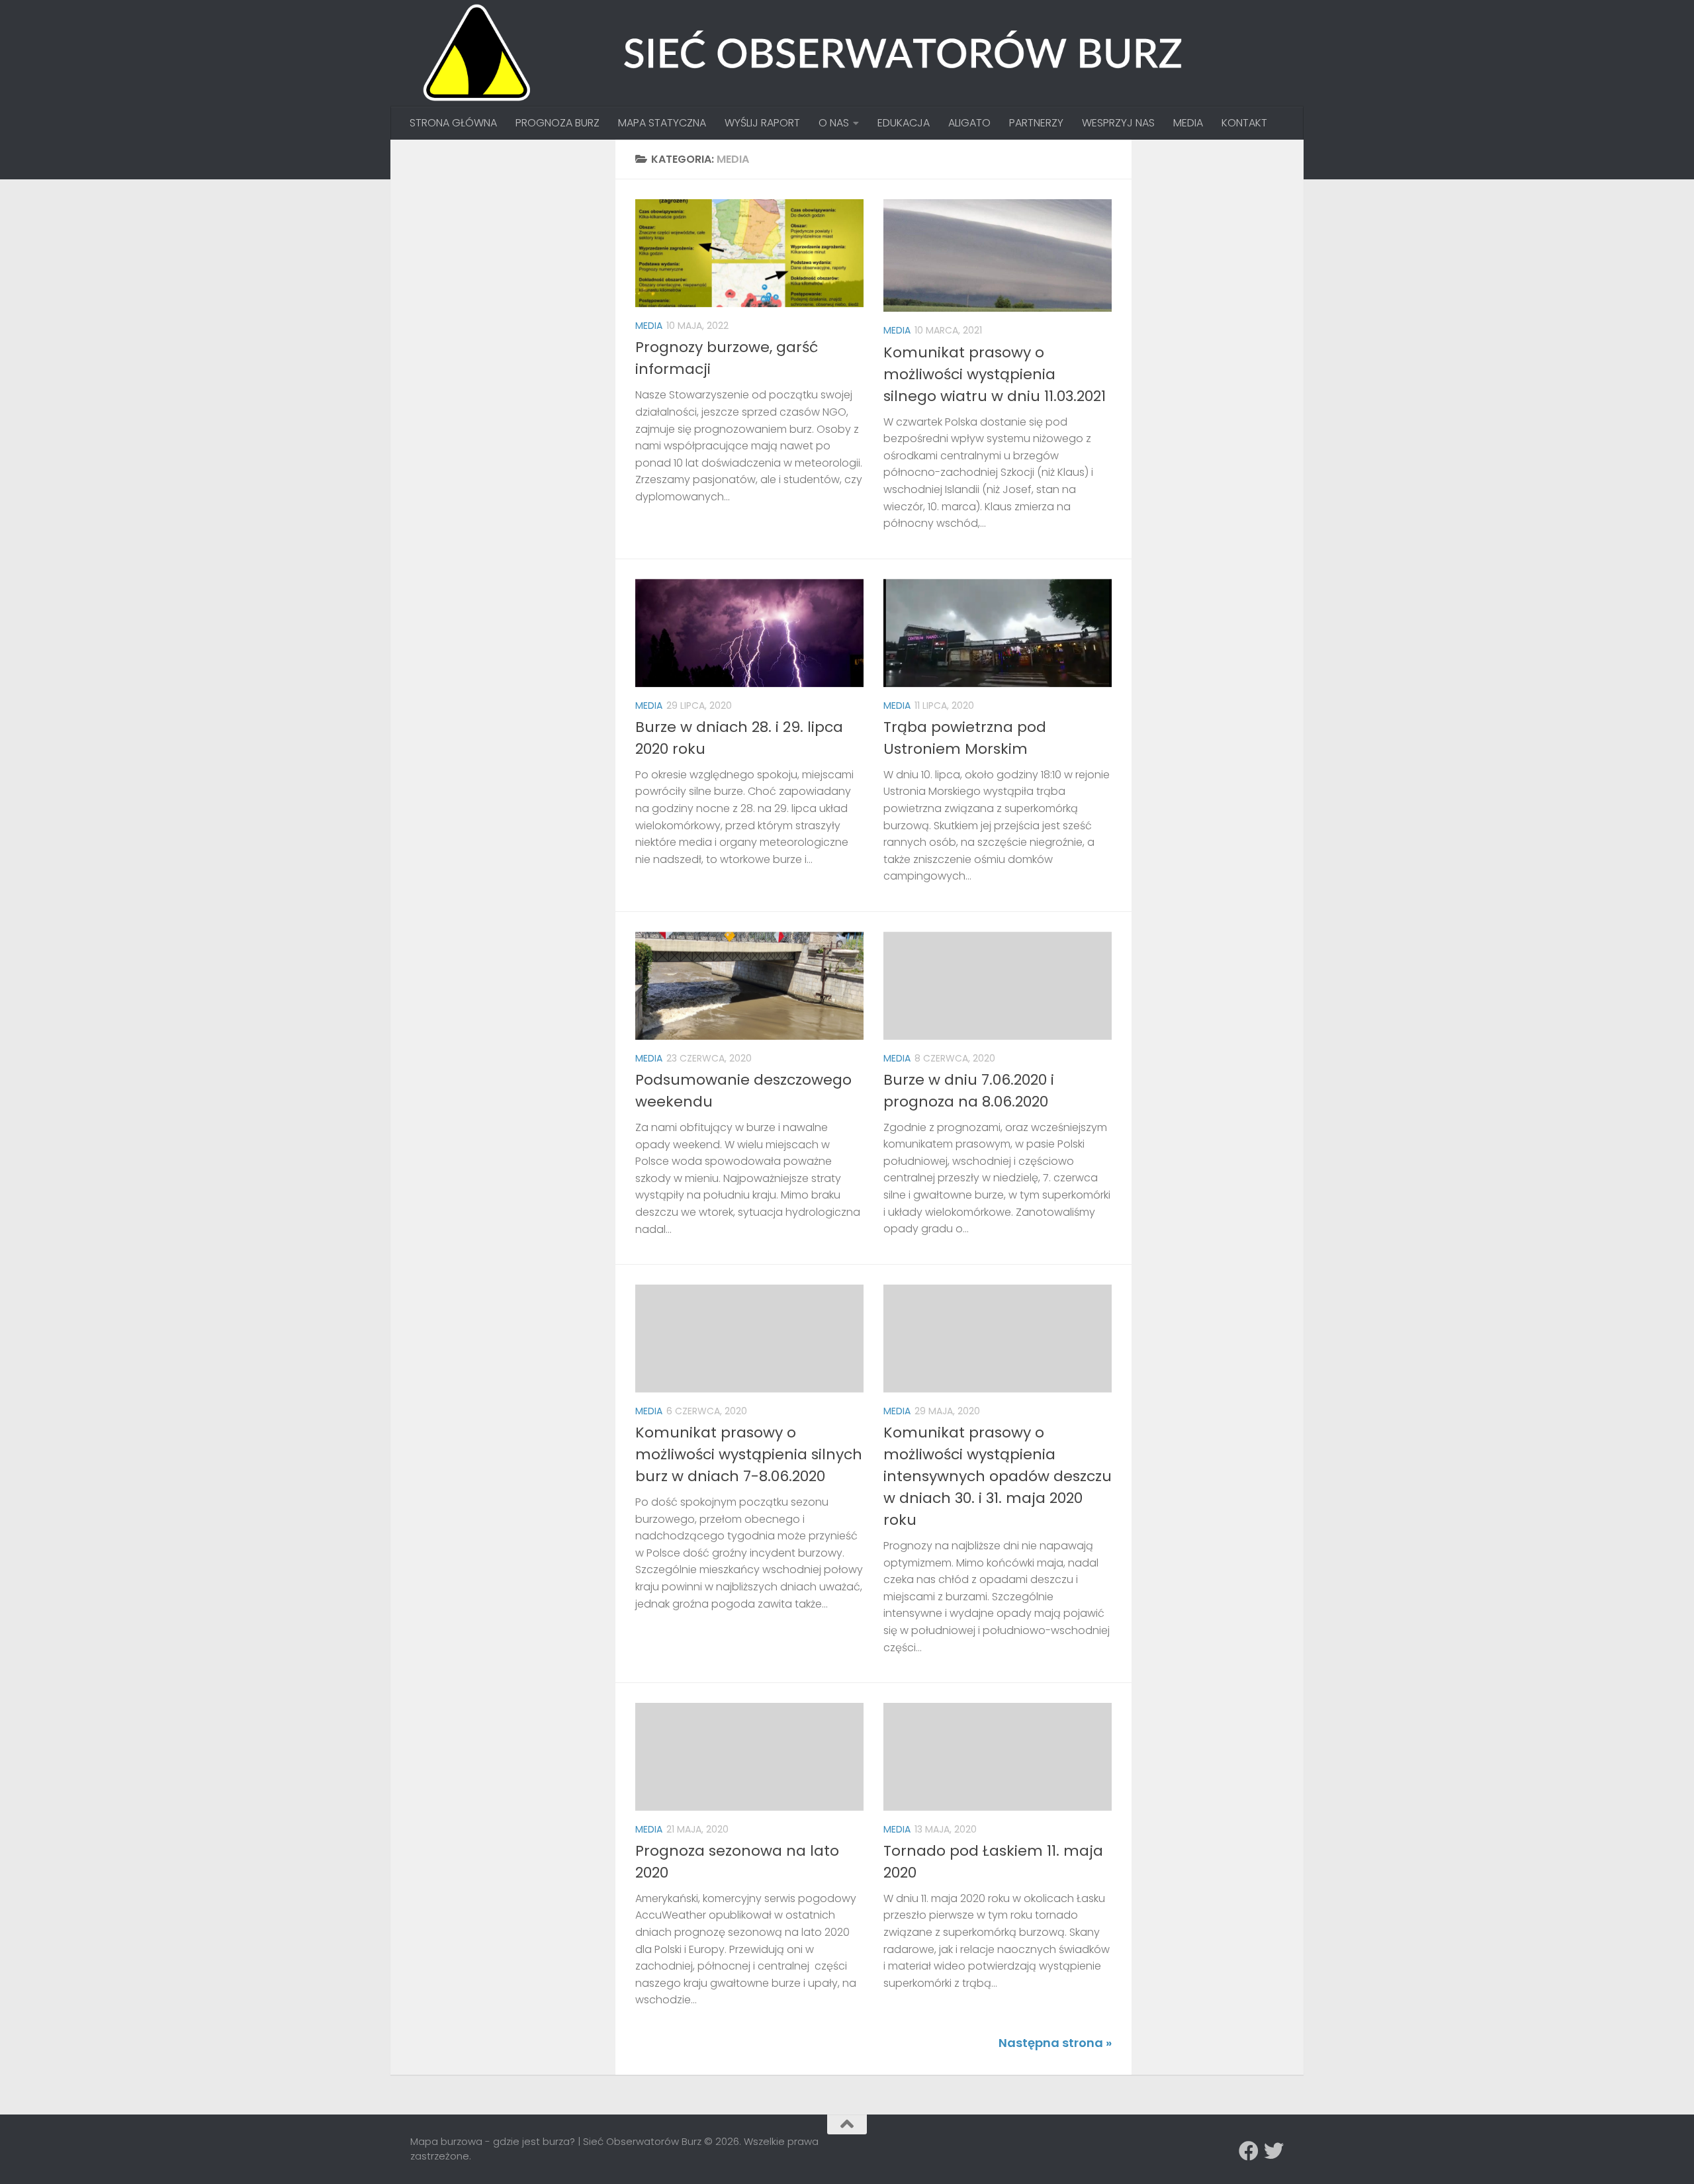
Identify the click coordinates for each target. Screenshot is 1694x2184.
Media (649, 326)
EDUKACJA (904, 123)
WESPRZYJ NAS (1118, 123)
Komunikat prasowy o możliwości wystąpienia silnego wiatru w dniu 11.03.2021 (995, 374)
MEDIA (1188, 123)
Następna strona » (1055, 2043)
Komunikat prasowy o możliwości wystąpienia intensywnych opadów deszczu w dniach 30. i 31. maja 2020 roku (998, 1476)
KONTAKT (1244, 123)
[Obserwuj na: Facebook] (1249, 2151)
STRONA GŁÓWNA (453, 123)
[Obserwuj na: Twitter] (1274, 2151)
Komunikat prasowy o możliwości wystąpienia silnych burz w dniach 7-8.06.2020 (749, 1454)
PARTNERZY (1036, 123)
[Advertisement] (510, 242)
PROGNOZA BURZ (557, 123)
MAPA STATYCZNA (662, 123)
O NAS (834, 123)
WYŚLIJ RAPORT (762, 123)
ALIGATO (969, 123)
